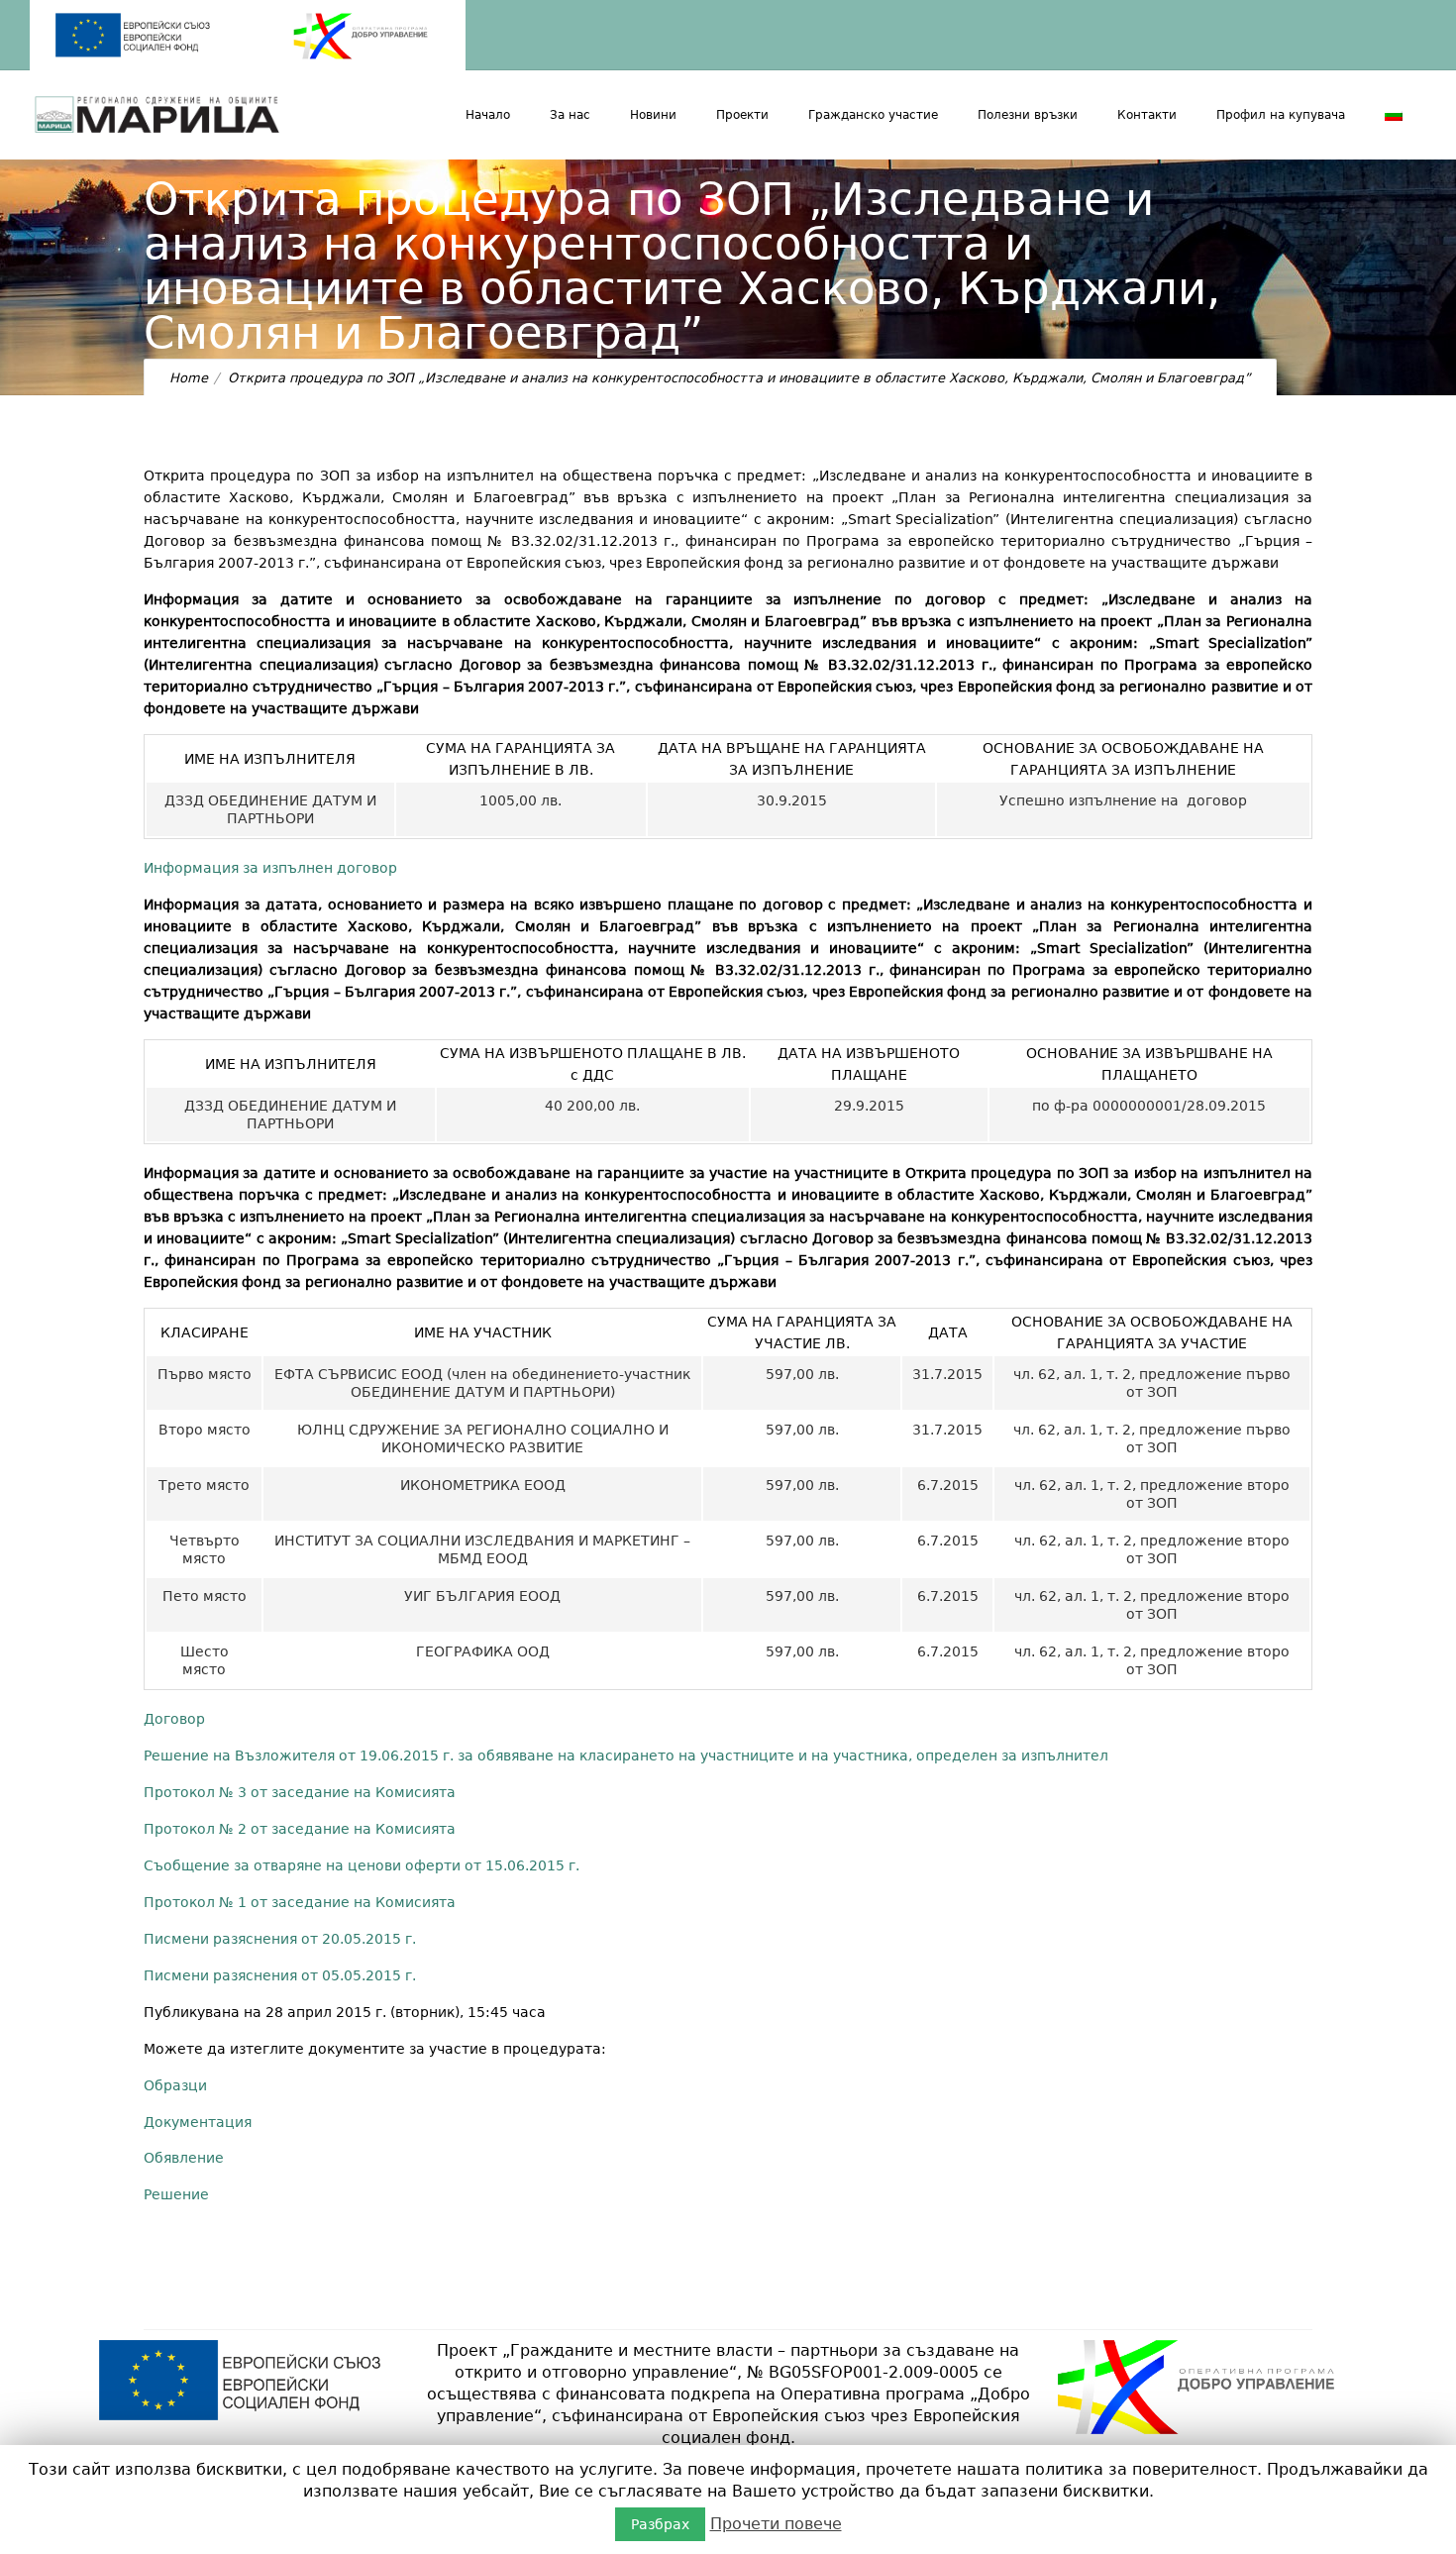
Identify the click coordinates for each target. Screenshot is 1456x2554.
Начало (488, 115)
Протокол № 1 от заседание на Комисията (300, 1902)
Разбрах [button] (660, 2524)
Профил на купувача (1281, 115)
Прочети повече (776, 2524)
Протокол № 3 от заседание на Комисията (300, 1792)
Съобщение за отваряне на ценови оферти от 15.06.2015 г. (362, 1865)
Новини (653, 115)
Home (189, 378)
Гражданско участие (873, 115)
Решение (176, 2194)
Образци (175, 2085)
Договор (174, 1719)
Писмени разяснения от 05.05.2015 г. (280, 1975)
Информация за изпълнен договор (270, 868)
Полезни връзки (1028, 115)
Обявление (184, 2158)
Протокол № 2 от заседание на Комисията (300, 1829)
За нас (570, 115)
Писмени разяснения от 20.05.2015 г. (280, 1939)
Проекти (742, 115)
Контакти (1147, 115)
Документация (198, 2122)
